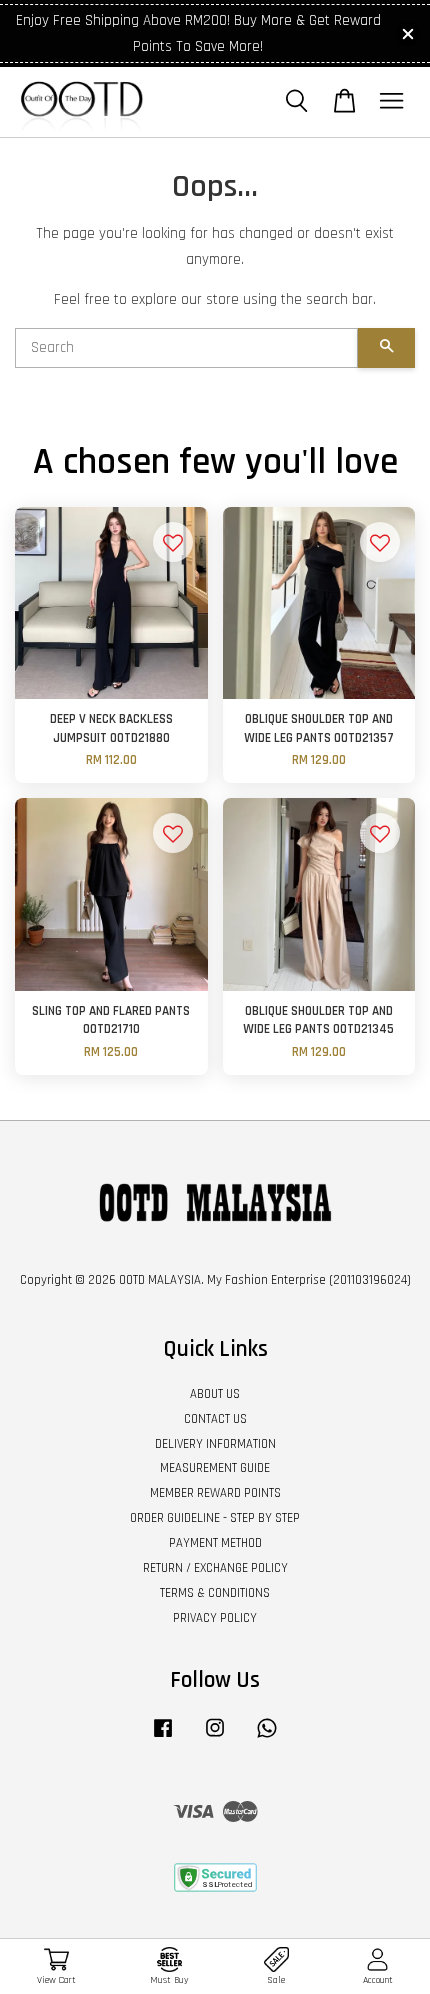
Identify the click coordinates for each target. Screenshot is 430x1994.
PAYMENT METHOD (215, 1543)
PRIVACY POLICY (215, 1618)
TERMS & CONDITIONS (215, 1593)
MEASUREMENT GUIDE (215, 1468)
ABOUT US (215, 1394)
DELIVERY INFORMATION (215, 1444)
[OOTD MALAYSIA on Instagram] (215, 1738)
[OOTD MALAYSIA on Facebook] (163, 1738)
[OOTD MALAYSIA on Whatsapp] (267, 1738)
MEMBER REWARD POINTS (215, 1493)
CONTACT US (215, 1419)
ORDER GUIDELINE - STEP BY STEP (215, 1518)
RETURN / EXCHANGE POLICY (215, 1568)
